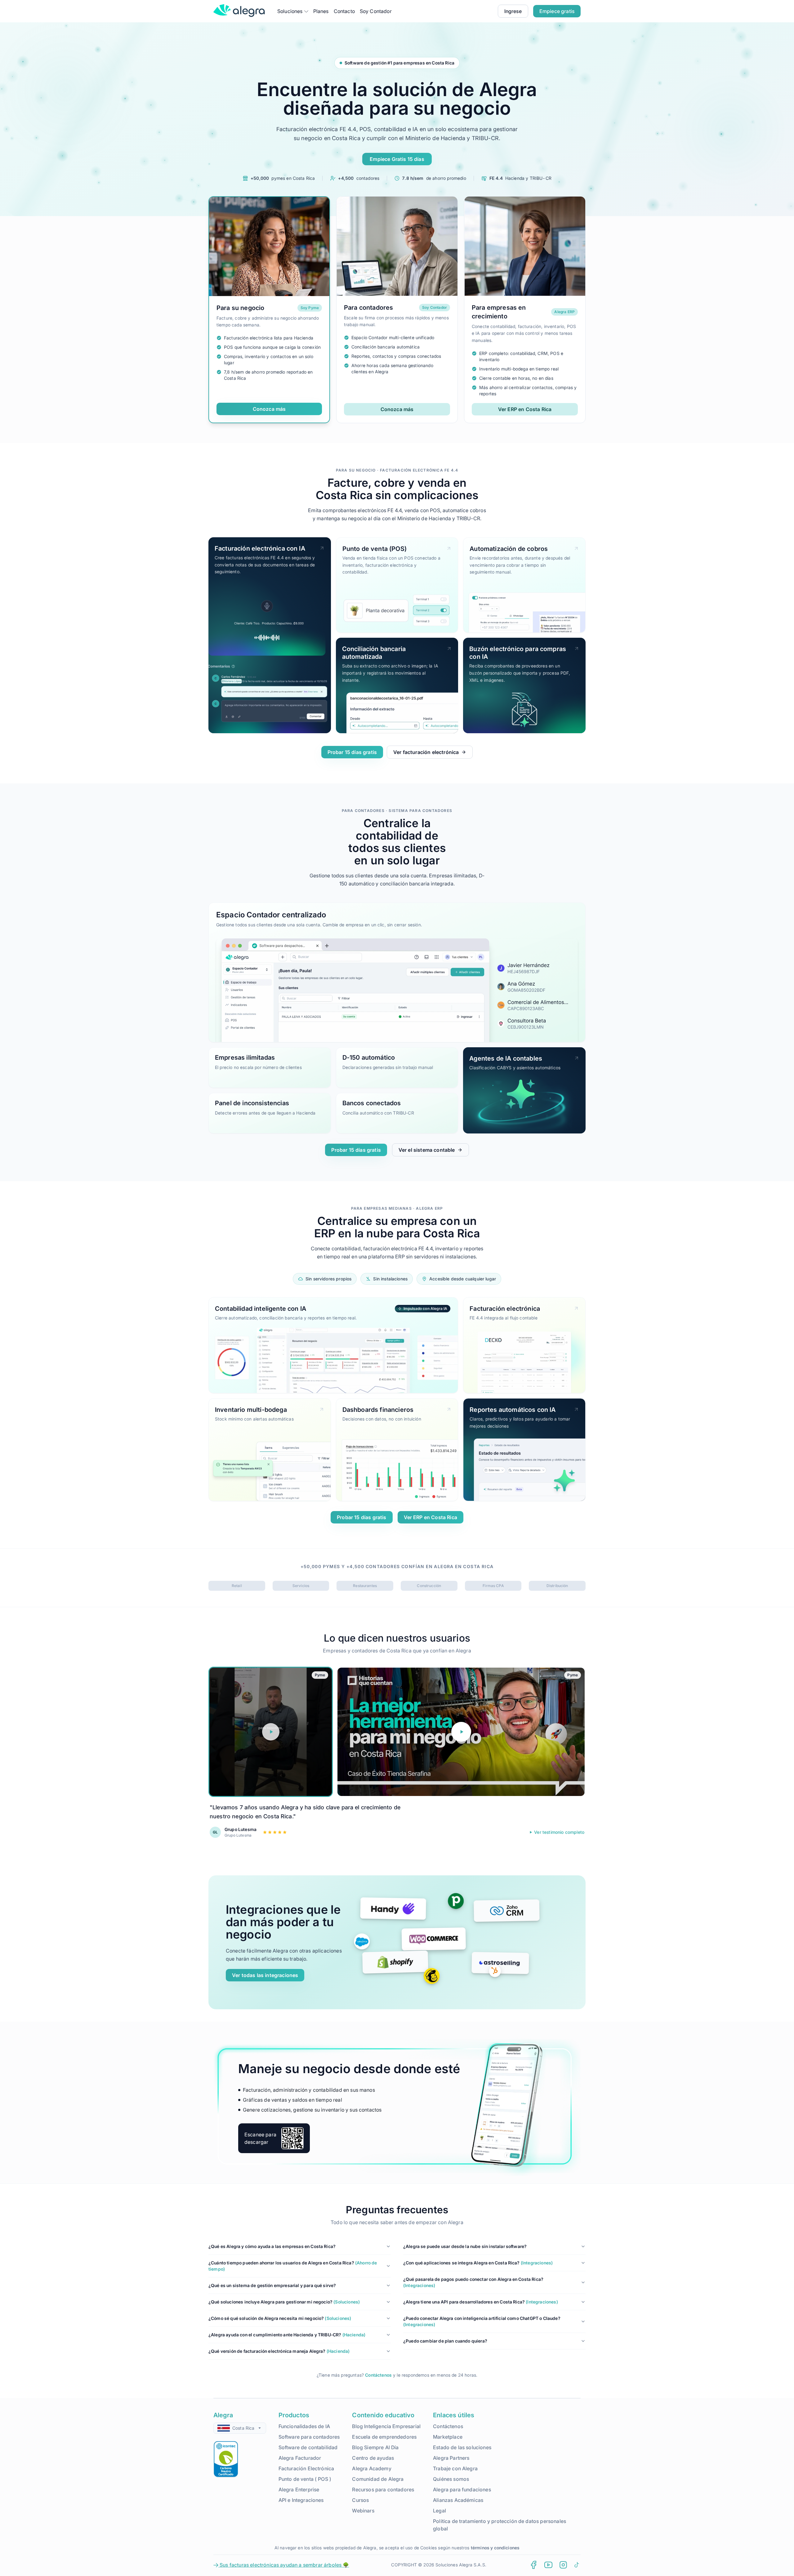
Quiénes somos (451, 2479)
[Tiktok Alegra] (577, 2565)
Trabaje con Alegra (455, 2468)
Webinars (363, 2511)
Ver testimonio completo (559, 1832)
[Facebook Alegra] (533, 2565)
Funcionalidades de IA (304, 2426)
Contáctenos (378, 2375)
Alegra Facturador (300, 2458)
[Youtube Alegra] (548, 2565)
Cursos (360, 2500)
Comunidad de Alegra (378, 2479)
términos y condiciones (495, 2548)
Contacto (344, 11)
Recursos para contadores (383, 2490)
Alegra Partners (451, 2458)
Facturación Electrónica (306, 2468)
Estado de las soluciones (462, 2447)
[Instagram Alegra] (563, 2565)
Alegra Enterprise (299, 2490)
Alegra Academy (372, 2468)
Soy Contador (376, 11)
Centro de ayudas (373, 2458)
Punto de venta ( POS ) (305, 2479)
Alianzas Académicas (458, 2500)
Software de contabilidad (308, 2447)
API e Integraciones (301, 2500)
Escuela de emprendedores (384, 2437)
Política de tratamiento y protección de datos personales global (500, 2525)
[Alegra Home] (239, 11)
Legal (439, 2511)
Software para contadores (309, 2437)
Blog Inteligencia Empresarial (386, 2426)
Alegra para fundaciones (462, 2490)
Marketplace (448, 2437)
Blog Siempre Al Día (375, 2447)
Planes (321, 11)
